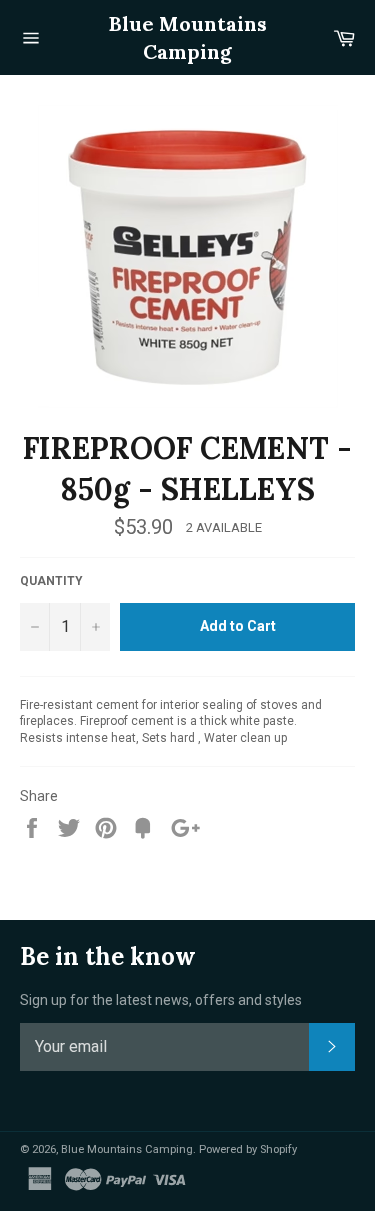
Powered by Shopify (248, 1149)
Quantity (51, 581)
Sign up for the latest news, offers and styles (161, 1000)
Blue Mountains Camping (188, 37)
